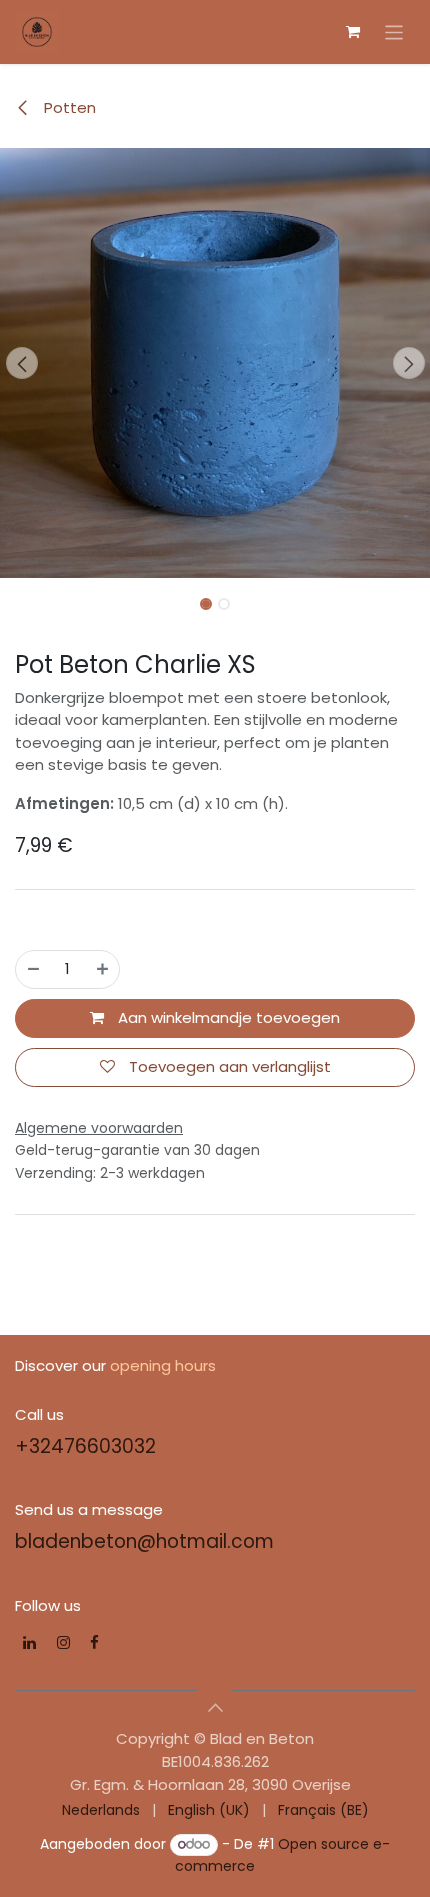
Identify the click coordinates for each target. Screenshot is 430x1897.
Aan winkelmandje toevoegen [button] (227, 1017)
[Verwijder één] (33, 969)
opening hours (163, 1365)
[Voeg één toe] (102, 969)
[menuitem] (101, 1810)
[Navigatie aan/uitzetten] (394, 31)
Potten (68, 107)
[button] (21, 363)
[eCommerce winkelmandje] (353, 32)
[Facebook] (94, 1642)
